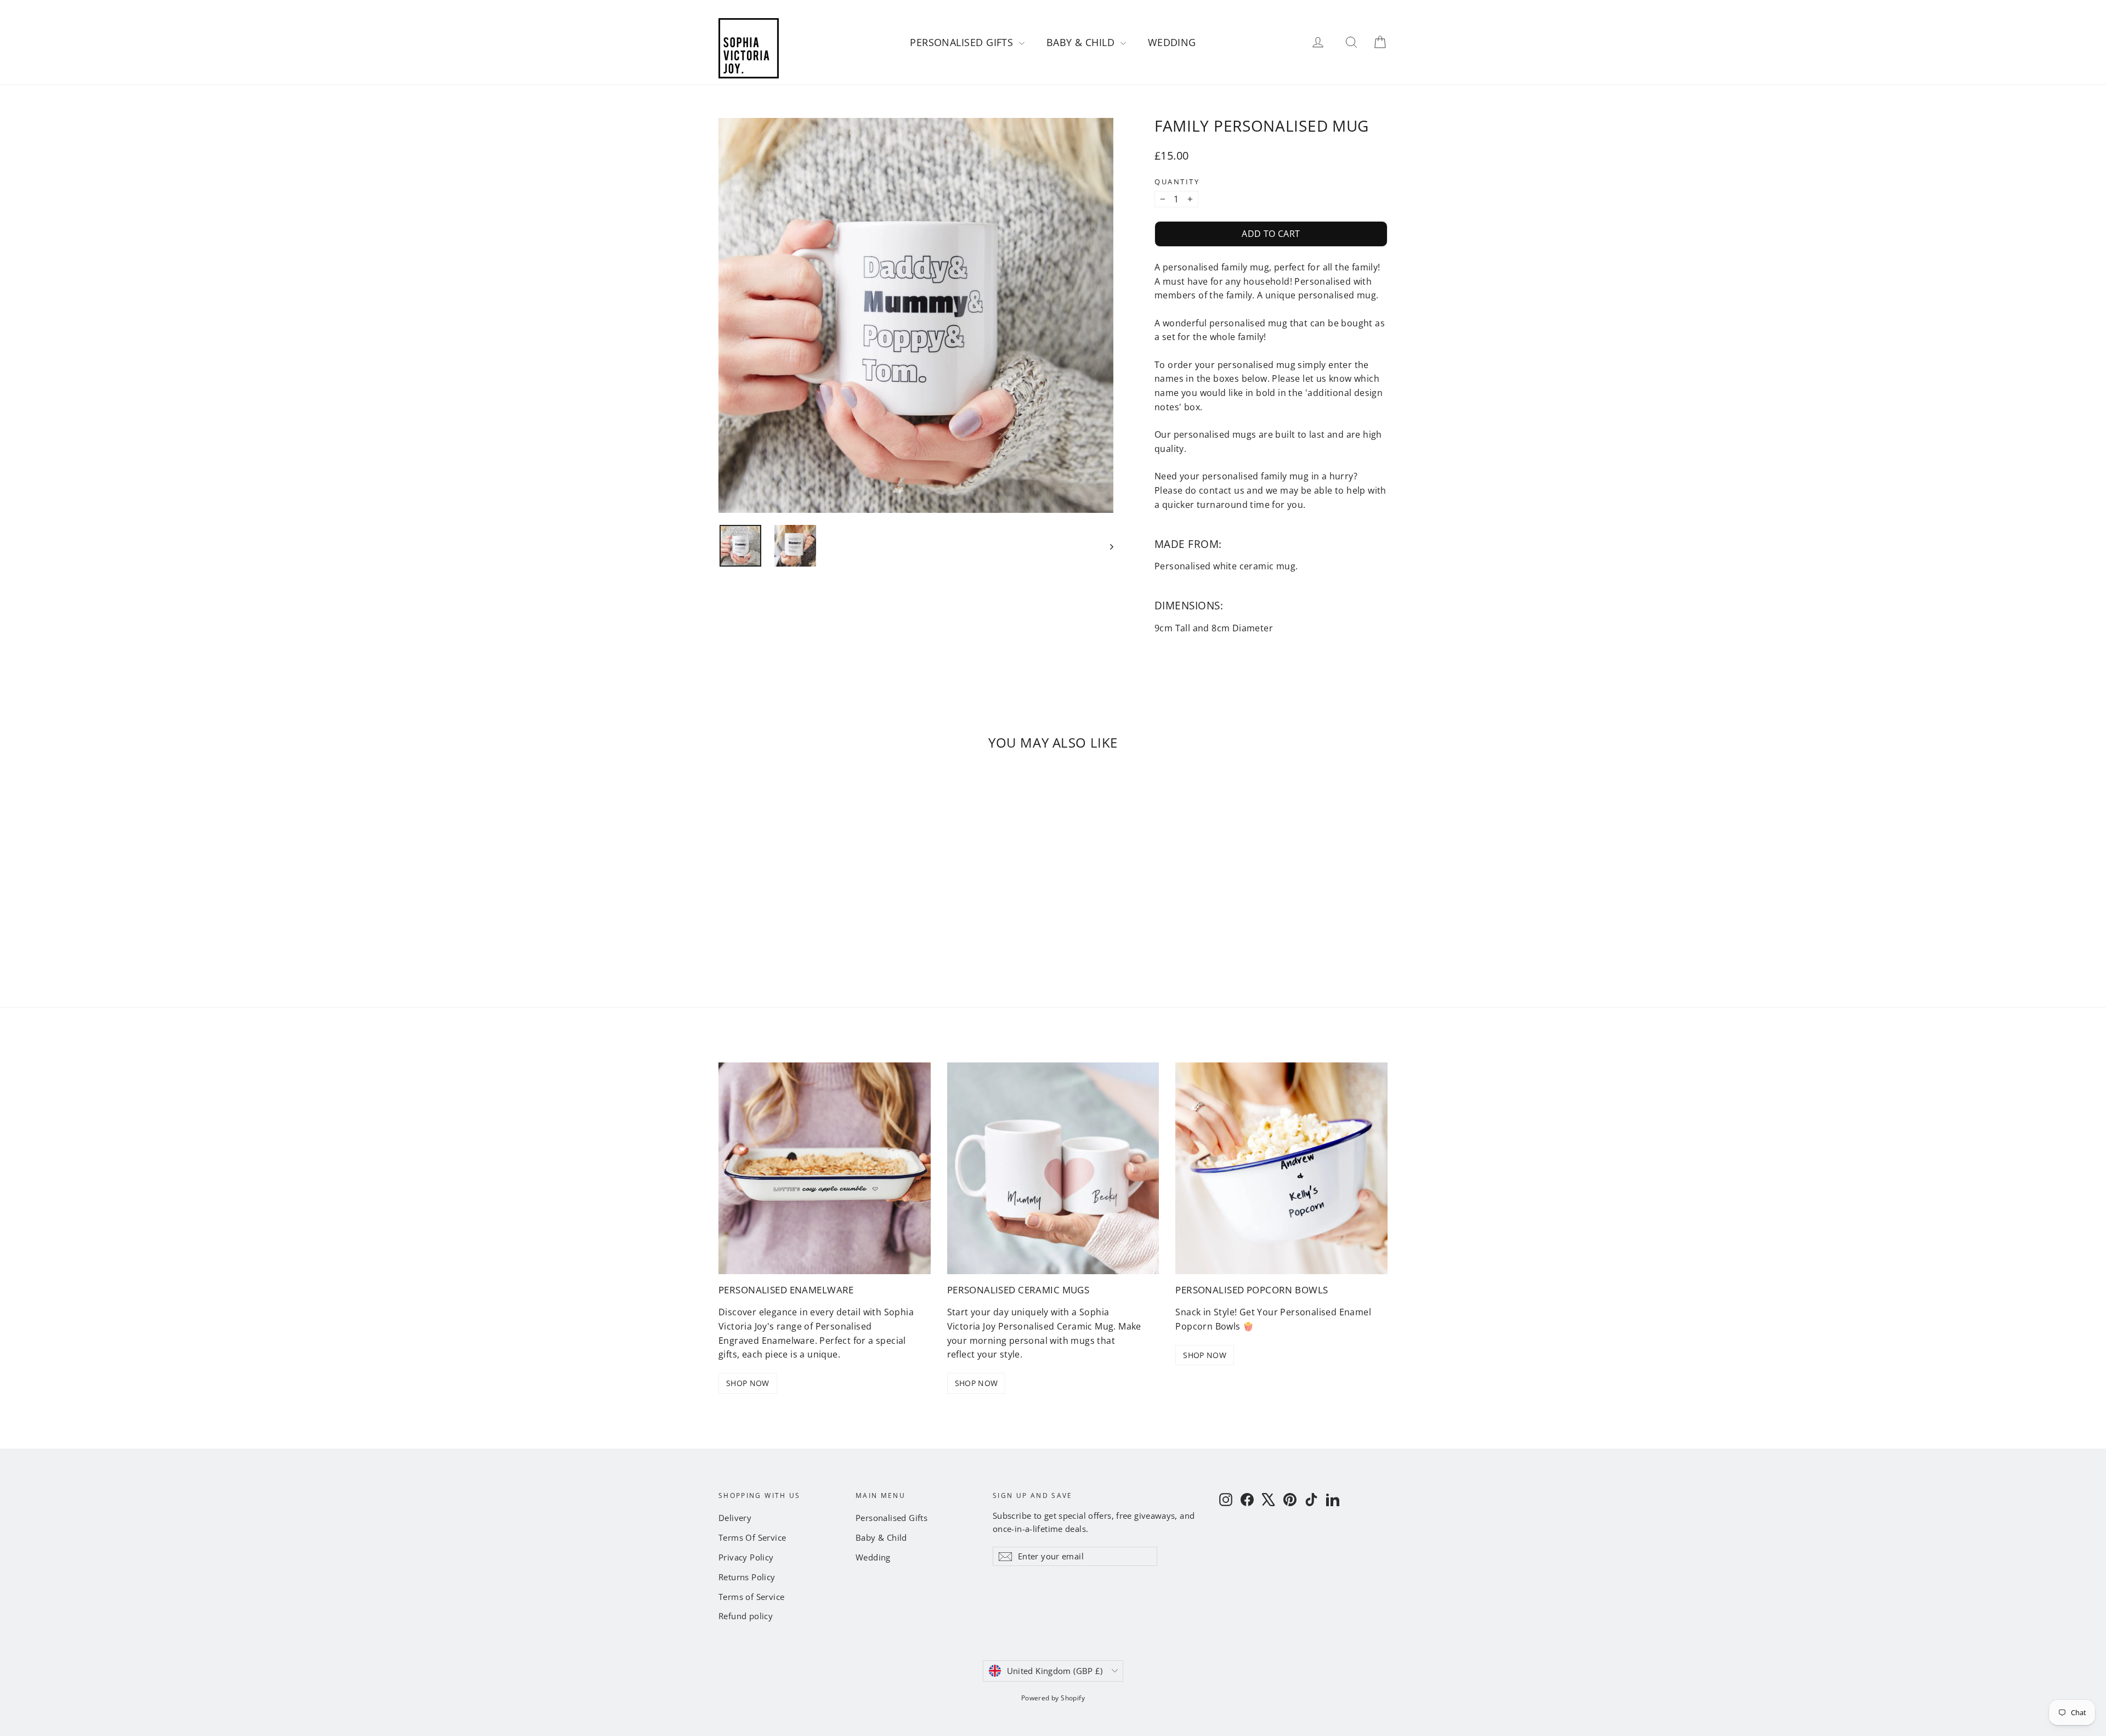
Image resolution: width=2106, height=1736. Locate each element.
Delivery (735, 1518)
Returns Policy (747, 1577)
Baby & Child (1082, 42)
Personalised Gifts (963, 42)
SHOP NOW (748, 1383)
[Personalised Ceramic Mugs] (1053, 1169)
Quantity (1177, 182)
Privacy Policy (746, 1557)
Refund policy (746, 1616)
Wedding (1172, 42)
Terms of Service (751, 1597)
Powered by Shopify (1053, 1698)
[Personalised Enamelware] (825, 1169)
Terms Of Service (752, 1537)
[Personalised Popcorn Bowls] (1281, 1169)
